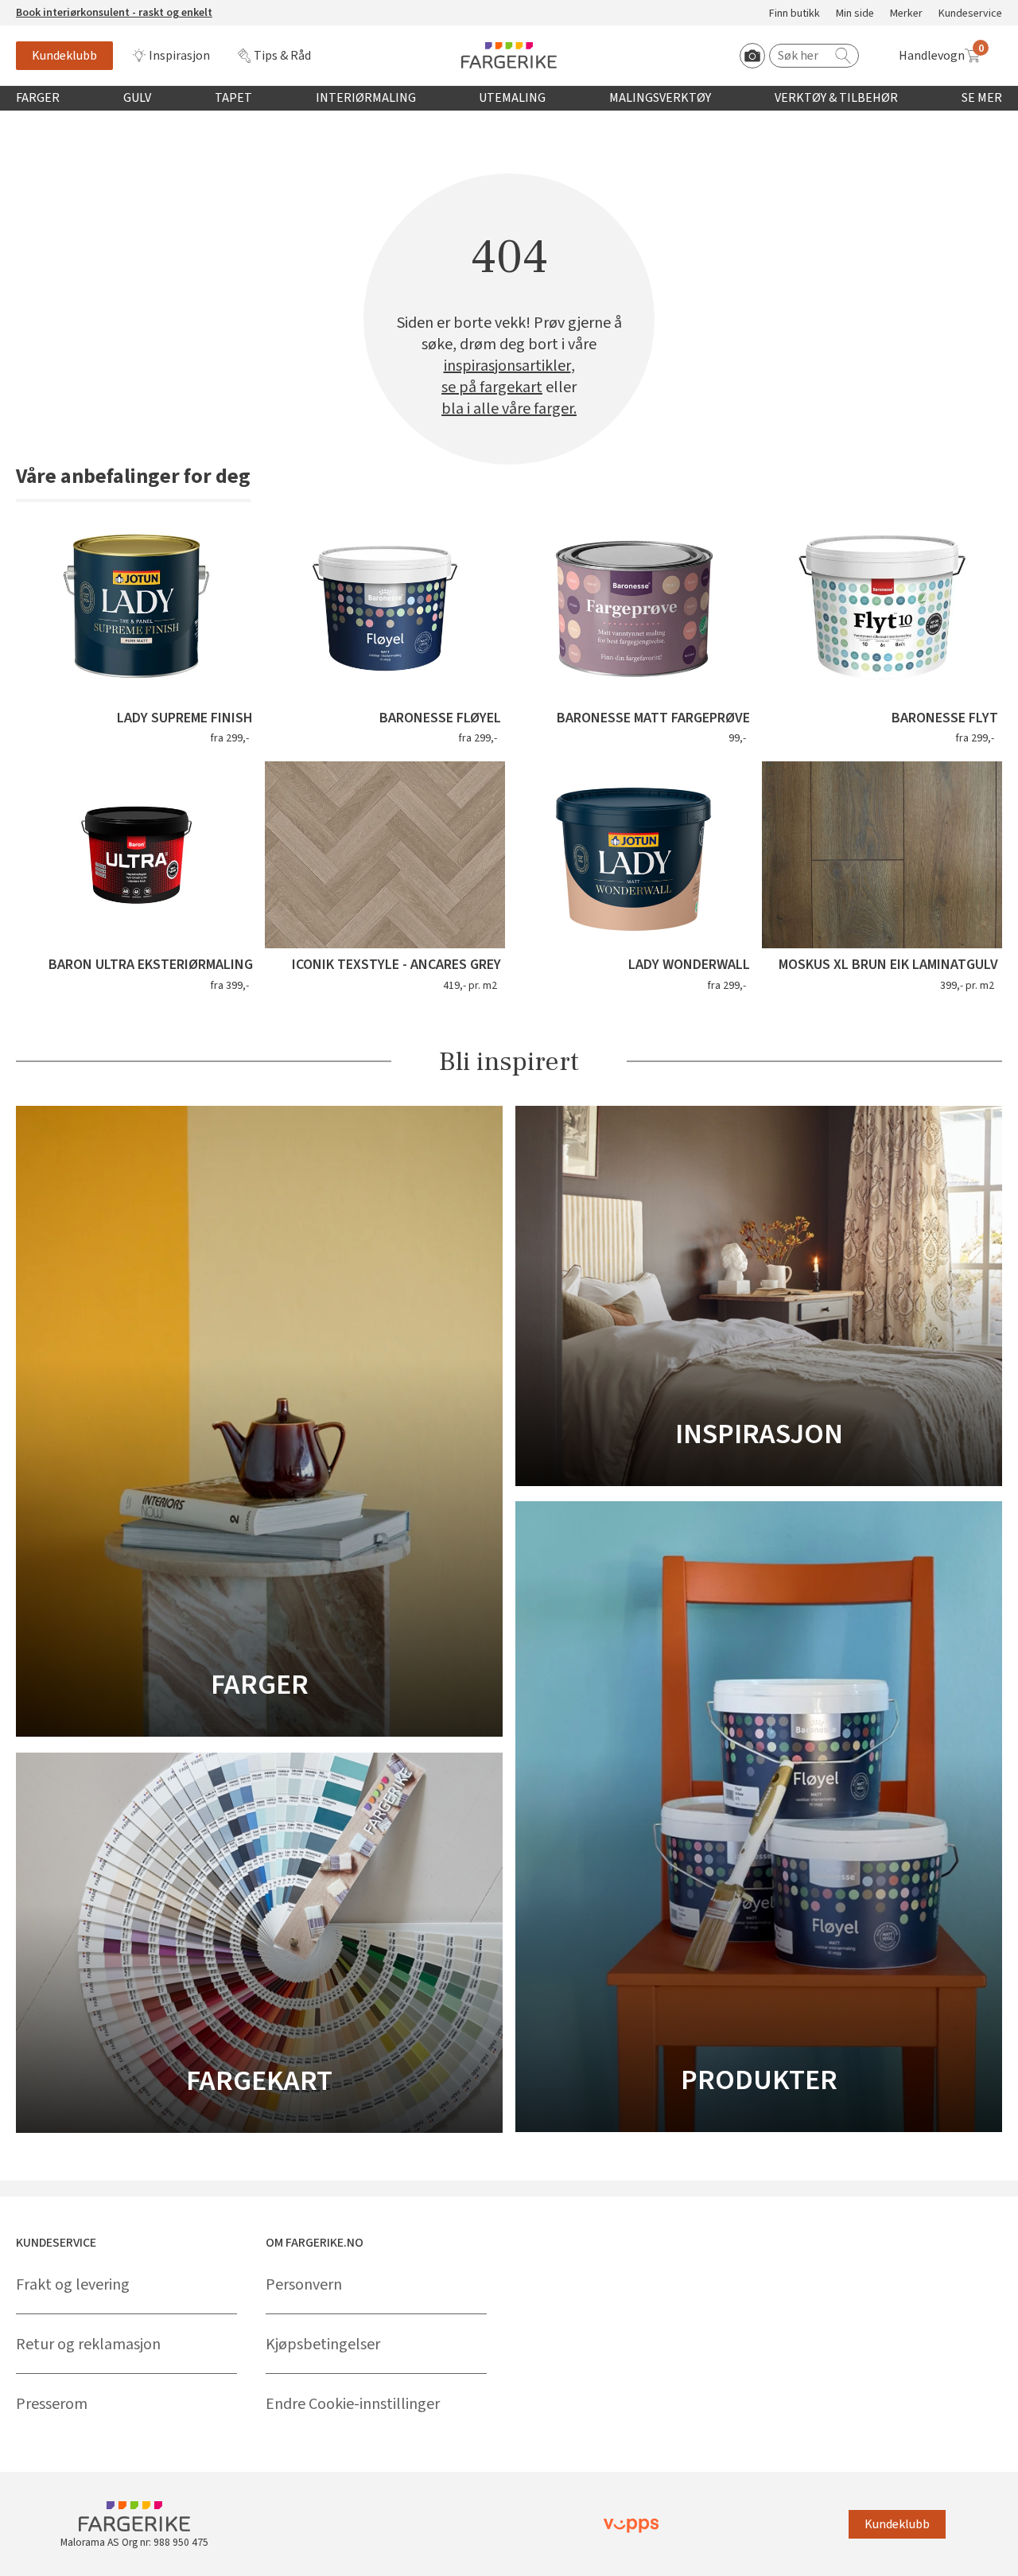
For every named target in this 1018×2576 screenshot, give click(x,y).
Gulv (137, 98)
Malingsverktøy (660, 98)
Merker (906, 14)
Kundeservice (970, 14)
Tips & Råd (282, 56)
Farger (38, 98)
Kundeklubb (64, 56)
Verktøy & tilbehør (836, 98)
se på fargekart (492, 388)
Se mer (982, 98)
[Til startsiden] (509, 55)
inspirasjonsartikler (507, 366)
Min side (855, 14)
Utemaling (512, 98)
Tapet (233, 98)
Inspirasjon (179, 56)
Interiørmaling (366, 98)
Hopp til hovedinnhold (61, 9)
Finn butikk (795, 14)
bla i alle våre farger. (509, 409)
